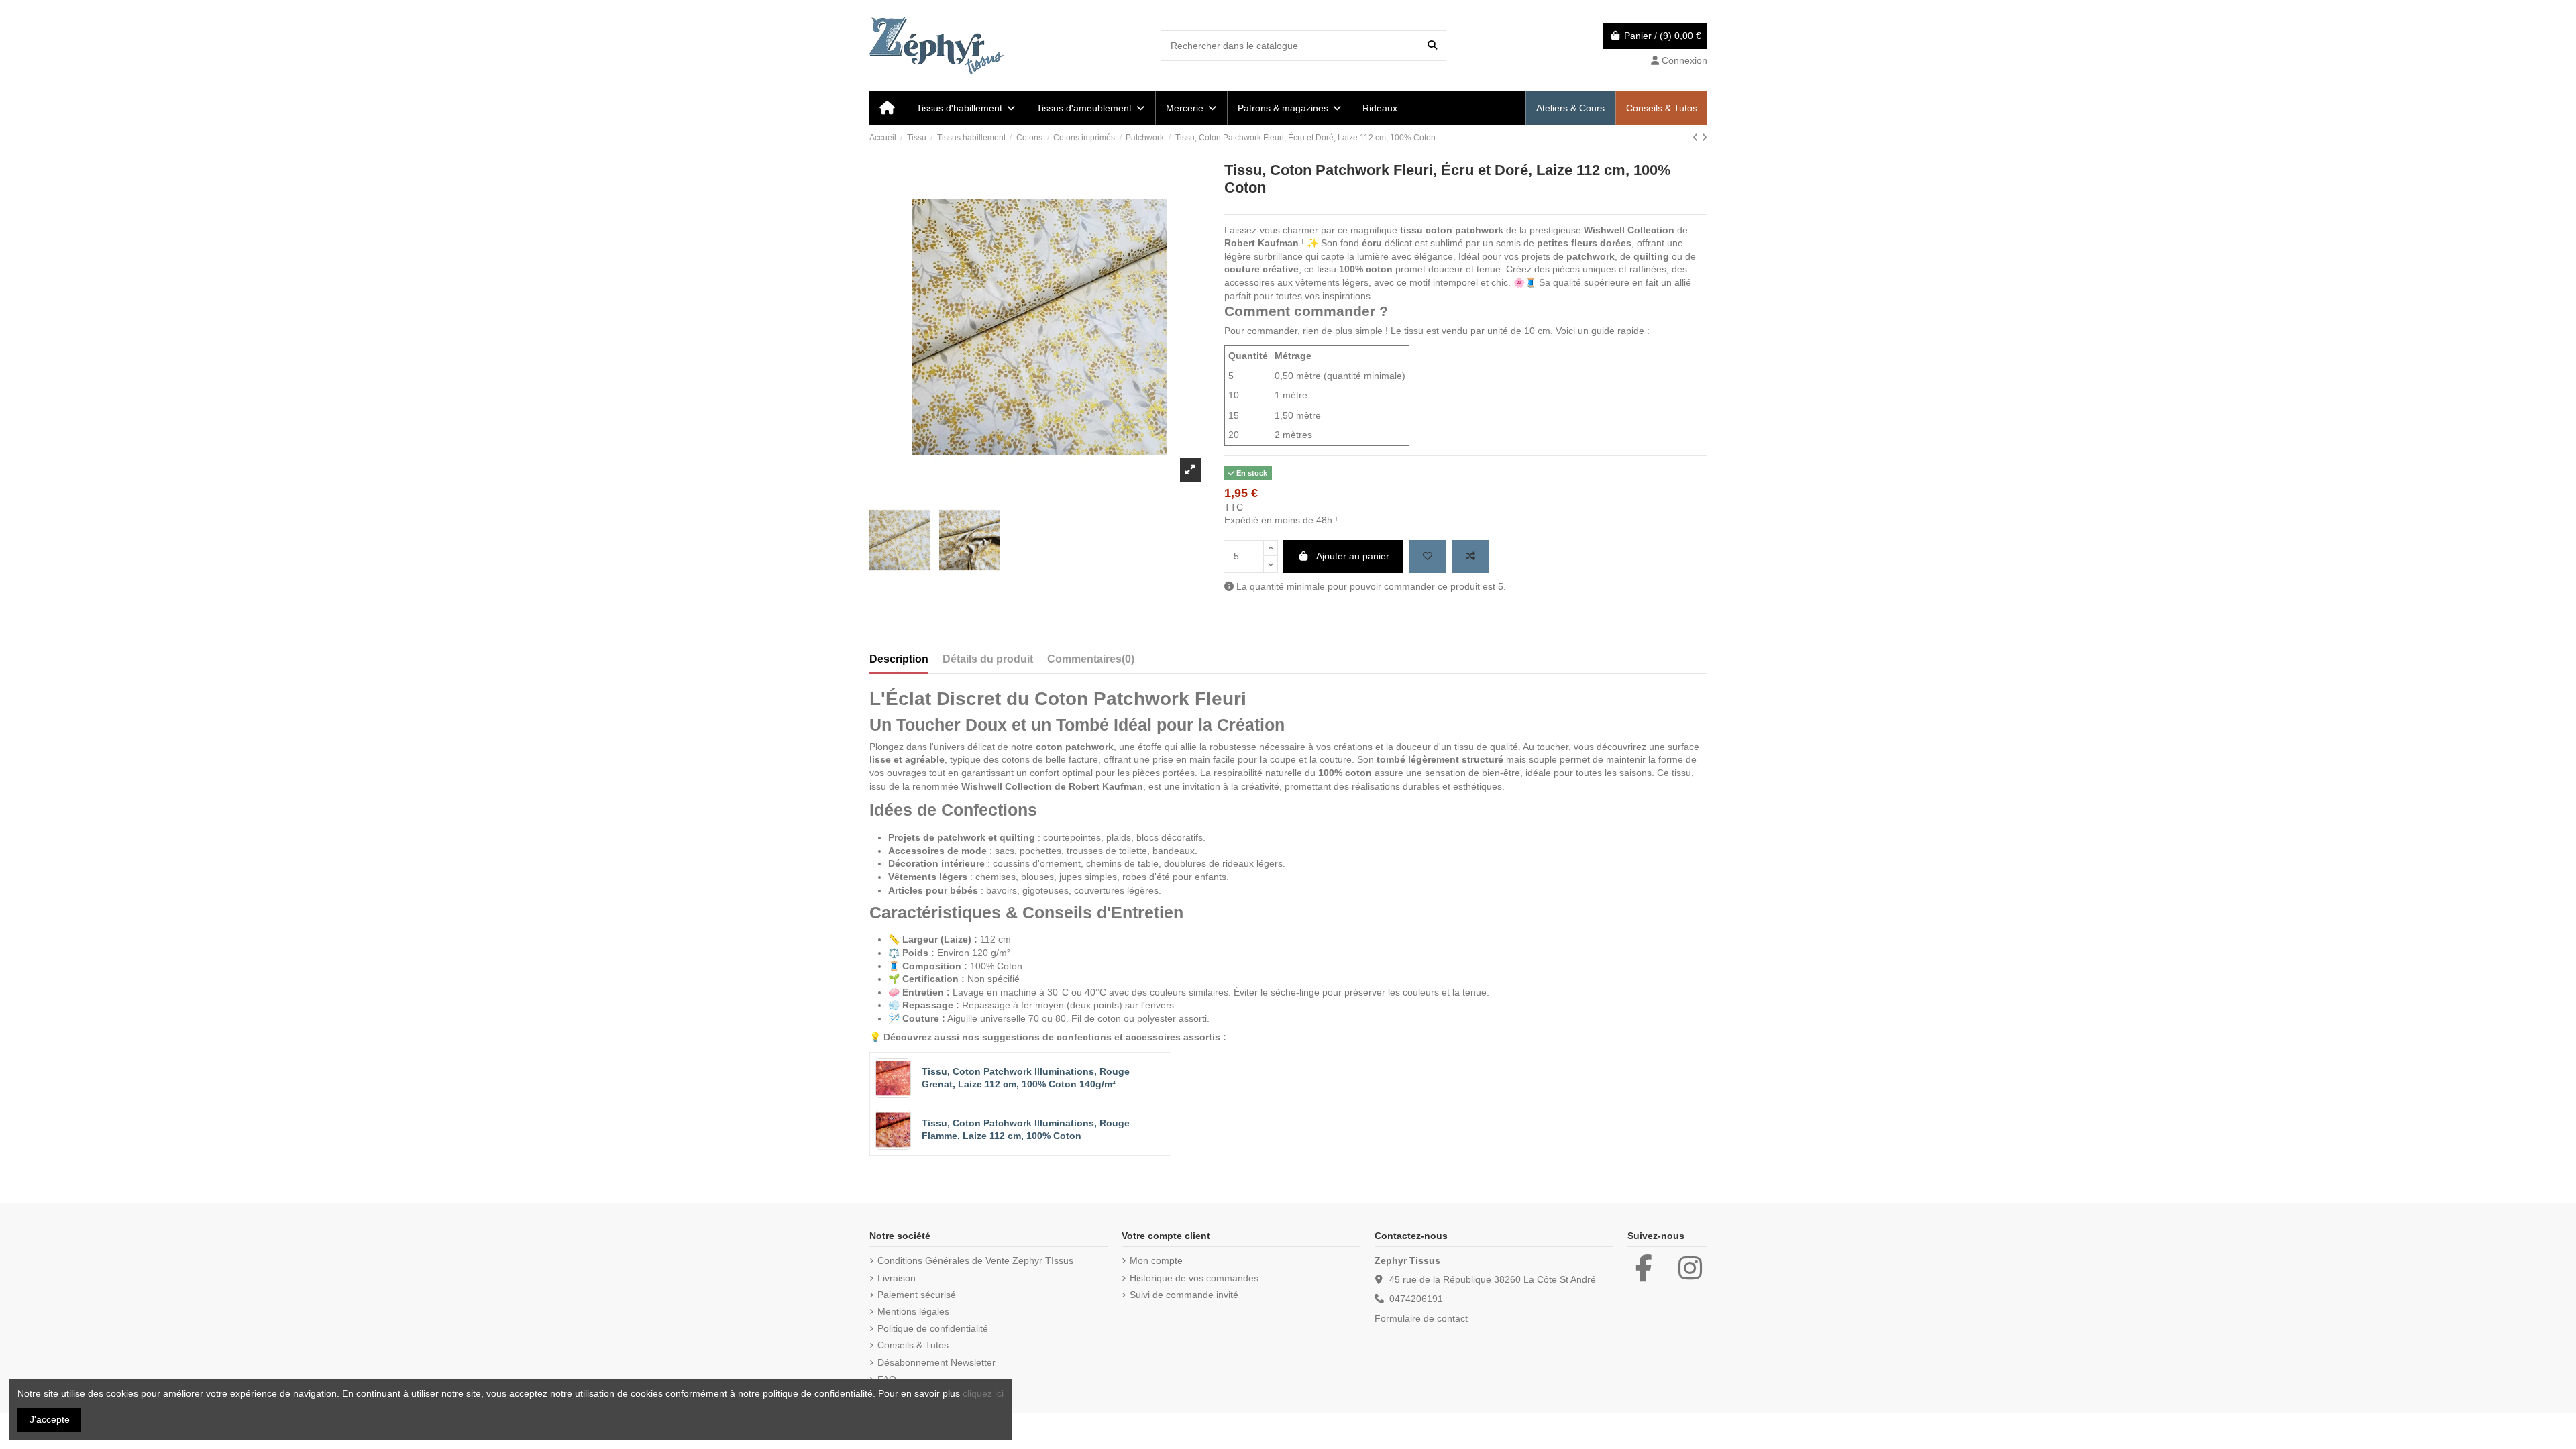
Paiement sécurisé (917, 1295)
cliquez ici (983, 1393)
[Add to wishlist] (1428, 556)
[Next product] (1704, 138)
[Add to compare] (1470, 556)
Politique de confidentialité (933, 1328)
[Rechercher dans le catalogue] (1432, 45)
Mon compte (1156, 1260)
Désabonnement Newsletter (936, 1362)
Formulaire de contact (1421, 1318)
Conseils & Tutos (913, 1345)
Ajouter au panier (1353, 556)
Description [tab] (899, 659)
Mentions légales (913, 1311)
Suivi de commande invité (1184, 1295)
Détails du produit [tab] (988, 659)
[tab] (1091, 662)
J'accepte (50, 1419)
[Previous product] (1697, 138)
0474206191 (1416, 1299)
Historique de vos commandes (1194, 1278)
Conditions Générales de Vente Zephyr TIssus (975, 1260)
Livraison (897, 1278)
